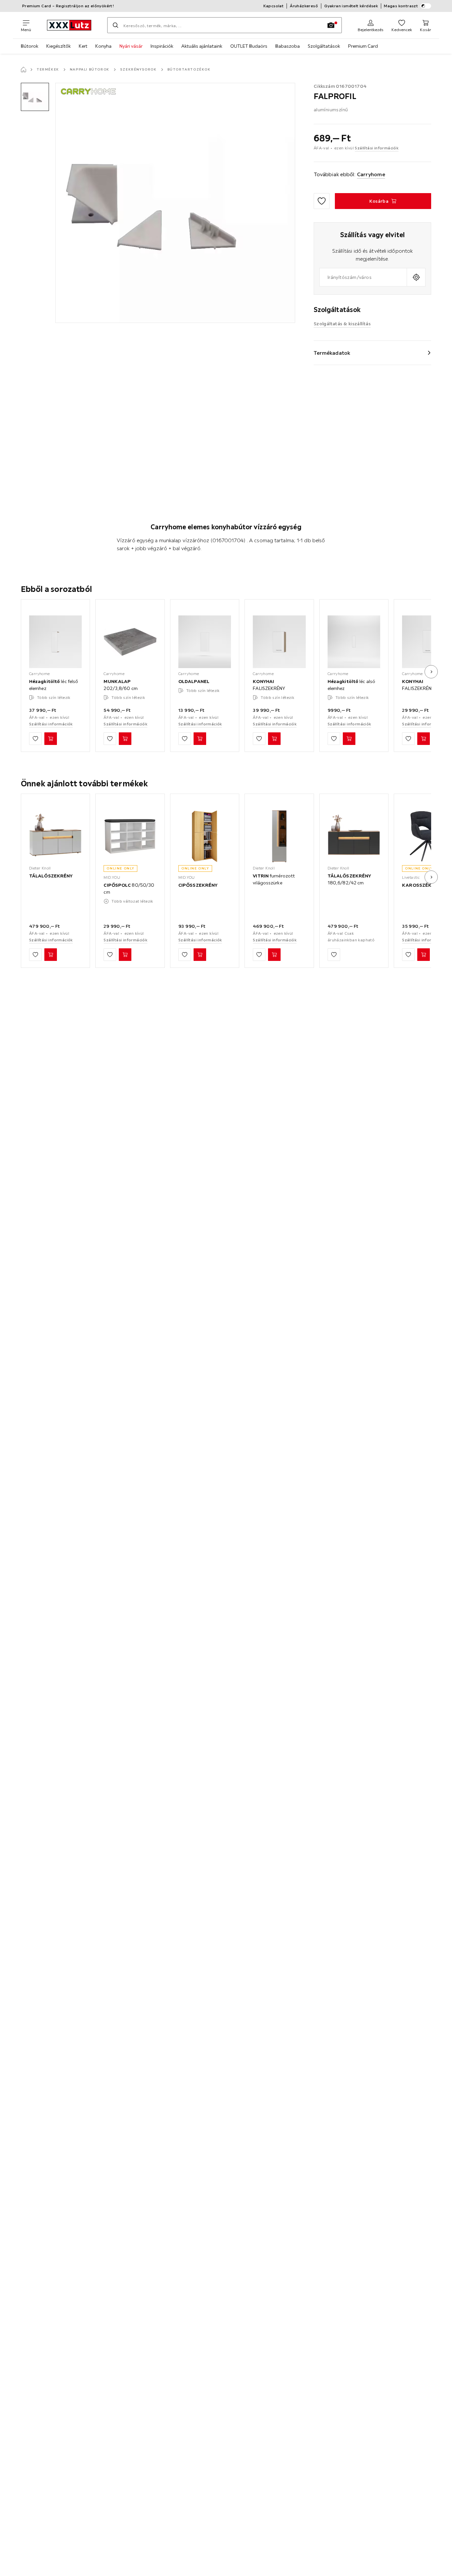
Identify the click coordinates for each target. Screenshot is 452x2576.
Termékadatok (332, 353)
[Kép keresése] (331, 25)
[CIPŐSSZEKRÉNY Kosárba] (200, 955)
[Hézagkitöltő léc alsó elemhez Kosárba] (349, 739)
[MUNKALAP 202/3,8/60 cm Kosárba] (125, 739)
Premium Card (363, 46)
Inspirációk (162, 46)
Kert (83, 46)
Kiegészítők (59, 46)
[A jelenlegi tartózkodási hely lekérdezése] (416, 277)
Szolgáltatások (324, 46)
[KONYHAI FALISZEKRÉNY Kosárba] (274, 739)
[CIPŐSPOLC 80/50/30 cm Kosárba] (125, 955)
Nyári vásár (131, 46)
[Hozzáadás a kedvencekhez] (322, 201)
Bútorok (30, 46)
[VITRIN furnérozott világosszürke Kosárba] (274, 955)
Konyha (103, 46)
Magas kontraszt (401, 6)
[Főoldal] (23, 70)
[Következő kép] (431, 672)
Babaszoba (288, 46)
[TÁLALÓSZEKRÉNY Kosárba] (51, 955)
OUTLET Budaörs (249, 46)
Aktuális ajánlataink (202, 46)
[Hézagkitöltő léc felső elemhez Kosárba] (51, 739)
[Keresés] (115, 25)
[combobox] (363, 277)
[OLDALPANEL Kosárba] (200, 739)
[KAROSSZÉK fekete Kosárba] (424, 955)
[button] (35, 97)
